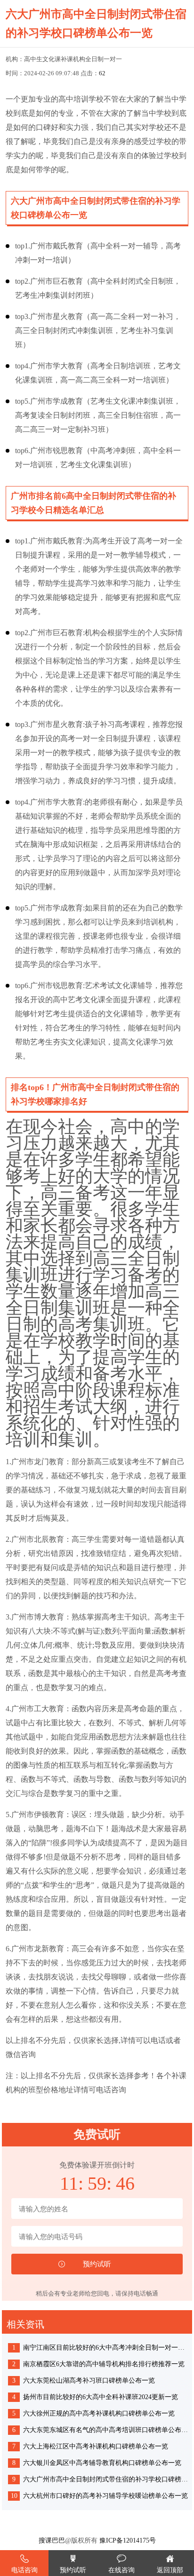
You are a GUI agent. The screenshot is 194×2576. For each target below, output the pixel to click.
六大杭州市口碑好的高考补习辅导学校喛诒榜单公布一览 (105, 2496)
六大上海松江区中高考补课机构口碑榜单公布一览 (96, 2446)
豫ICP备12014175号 (128, 2540)
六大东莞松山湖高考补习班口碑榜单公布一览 (89, 2381)
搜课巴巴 (52, 2540)
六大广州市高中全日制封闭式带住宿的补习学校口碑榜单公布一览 (106, 2479)
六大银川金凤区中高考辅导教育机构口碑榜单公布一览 (102, 2463)
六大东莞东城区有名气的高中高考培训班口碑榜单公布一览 (106, 2430)
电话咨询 (24, 2570)
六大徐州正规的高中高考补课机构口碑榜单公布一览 (99, 2413)
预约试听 (73, 2570)
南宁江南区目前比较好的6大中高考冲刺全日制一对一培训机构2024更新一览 (106, 2348)
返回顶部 (170, 2570)
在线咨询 (121, 2570)
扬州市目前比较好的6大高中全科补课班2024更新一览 (101, 2397)
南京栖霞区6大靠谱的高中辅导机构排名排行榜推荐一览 (104, 2364)
